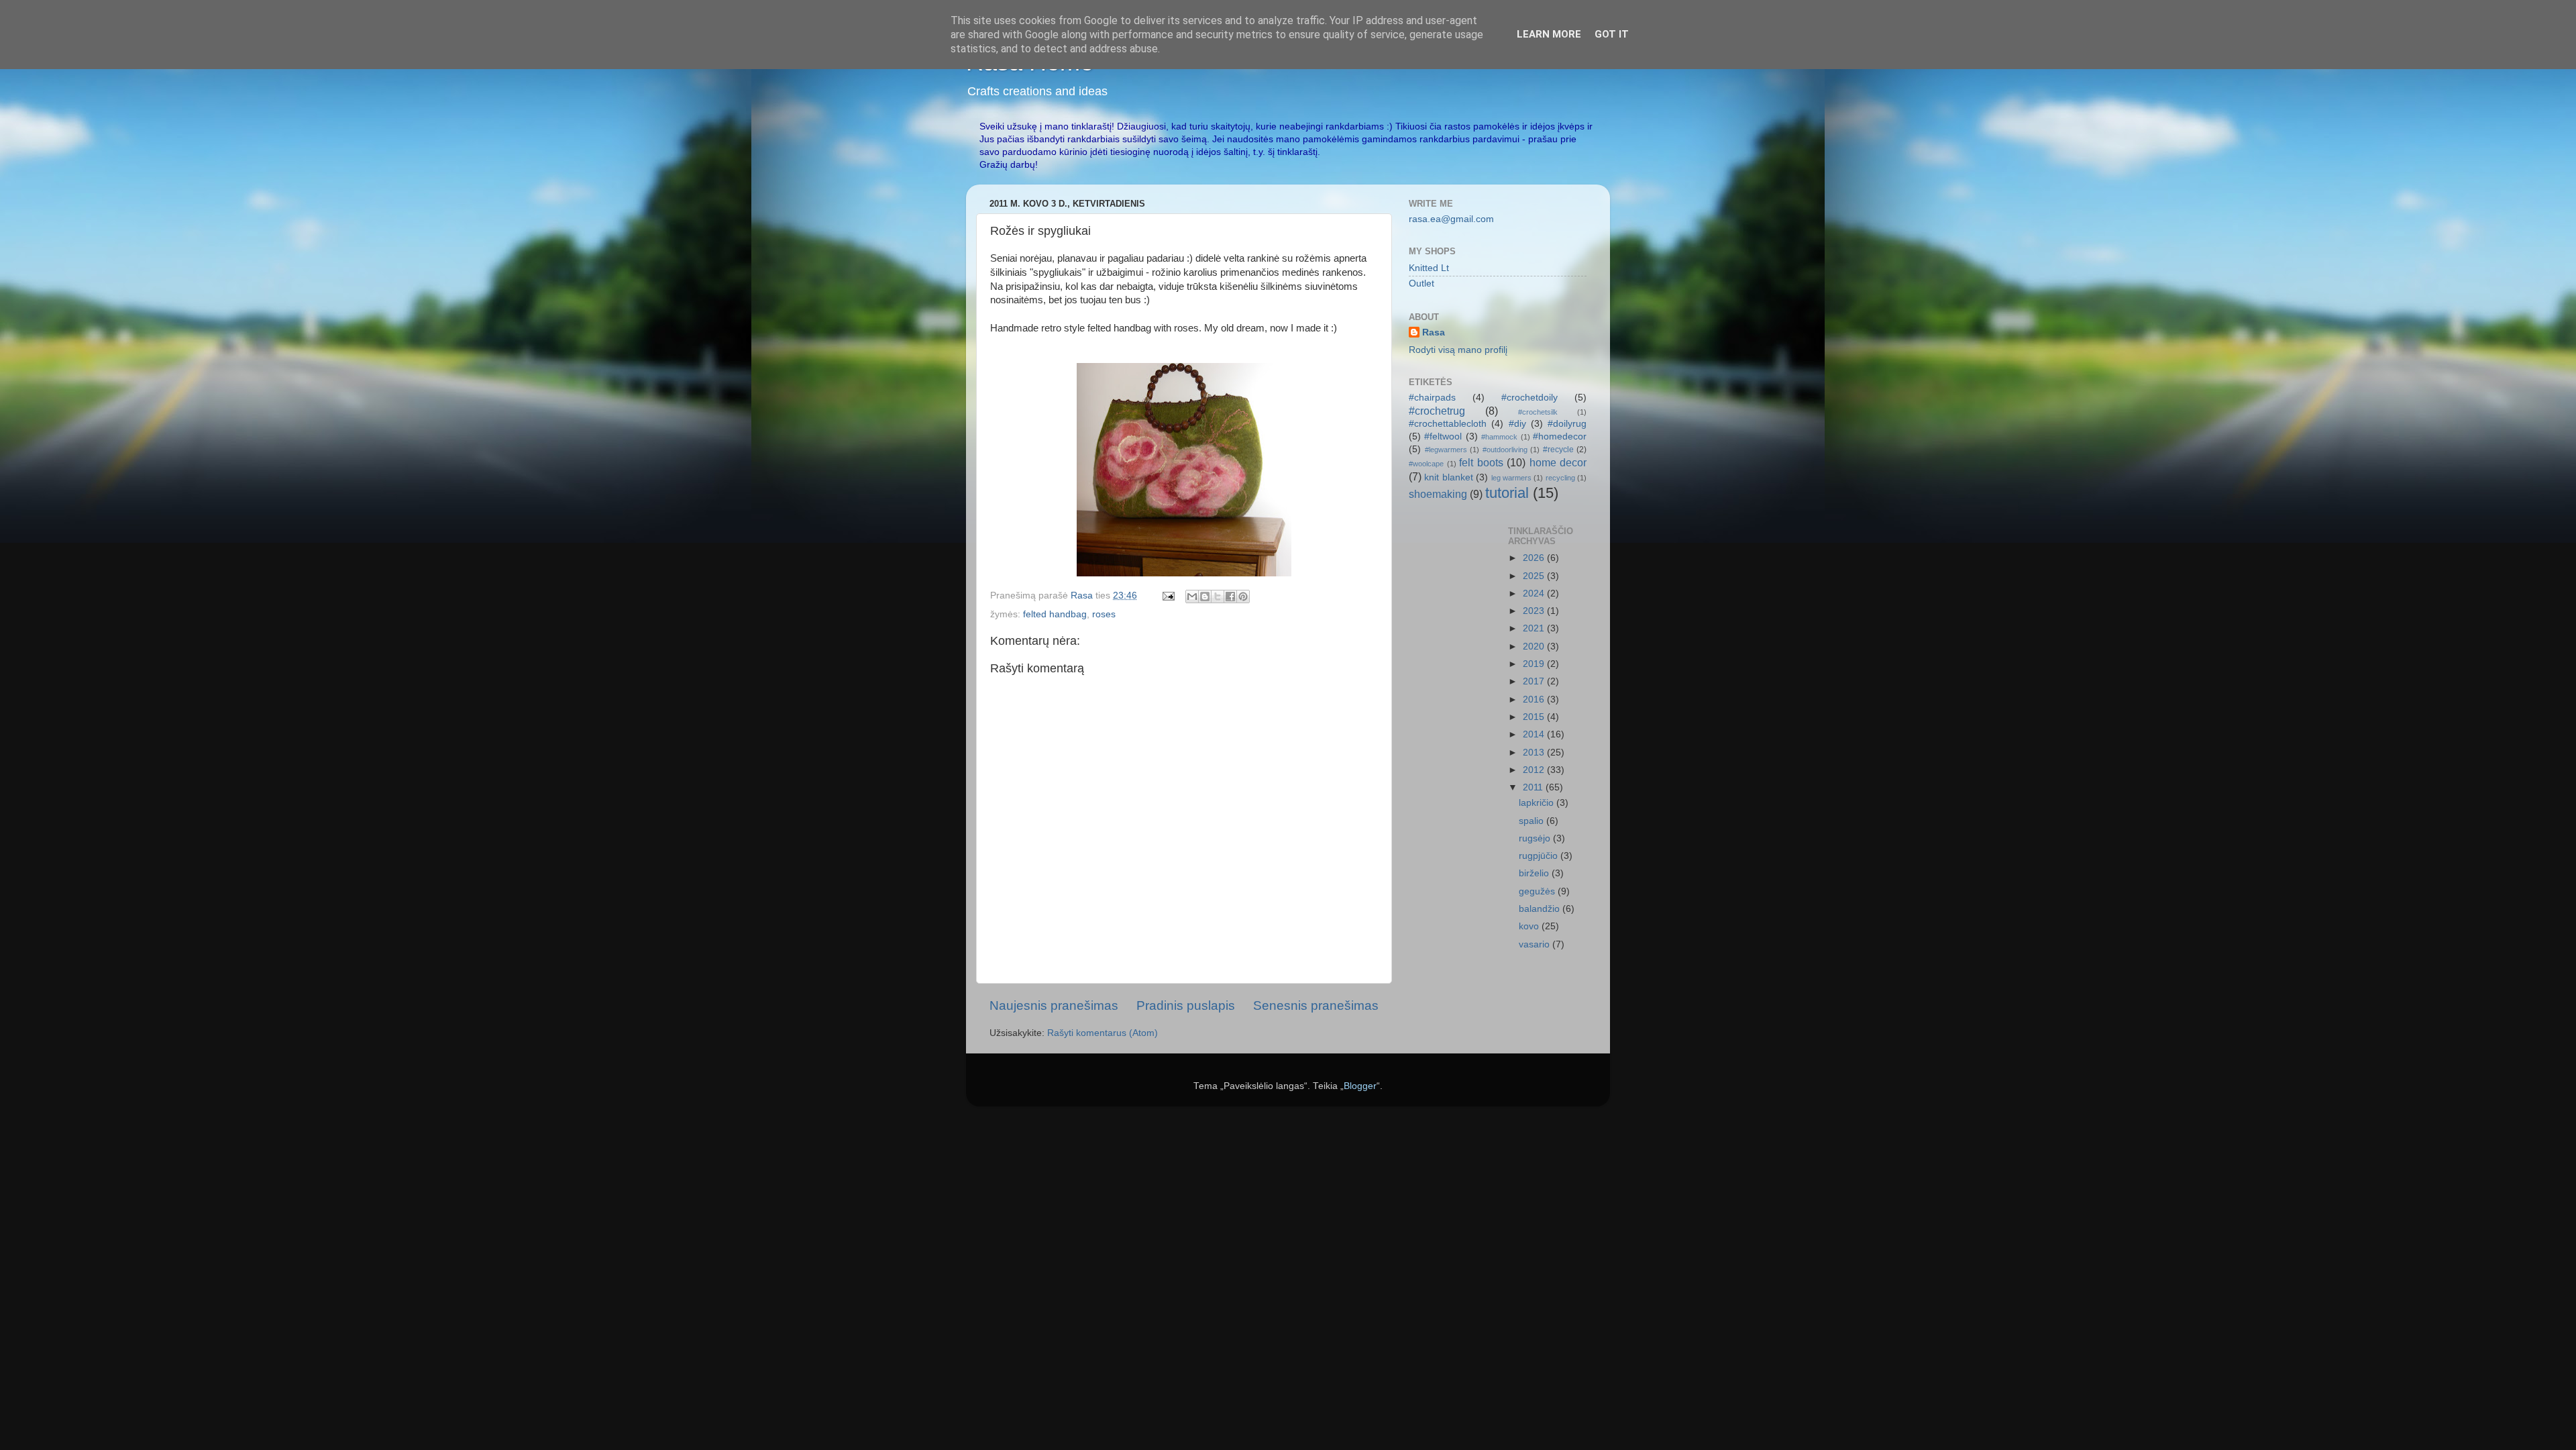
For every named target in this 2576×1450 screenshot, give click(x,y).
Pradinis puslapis (1186, 1005)
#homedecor (1560, 436)
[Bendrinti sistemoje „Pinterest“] (1243, 597)
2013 (1535, 753)
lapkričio (1538, 803)
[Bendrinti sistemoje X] (1218, 597)
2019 (1535, 664)
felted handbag (1055, 614)
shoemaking (1438, 494)
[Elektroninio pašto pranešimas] (1168, 595)
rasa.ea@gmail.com (1451, 219)
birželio (1535, 873)
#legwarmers (1446, 450)
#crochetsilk (1538, 412)
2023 (1535, 611)
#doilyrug (1567, 424)
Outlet (1421, 283)
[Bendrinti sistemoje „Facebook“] (1230, 597)
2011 (1534, 787)
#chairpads (1432, 398)
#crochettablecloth (1448, 424)
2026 (1535, 558)
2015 (1535, 717)
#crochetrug (1437, 411)
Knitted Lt (1429, 268)
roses (1104, 614)
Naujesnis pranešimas (1054, 1005)
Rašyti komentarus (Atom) (1103, 1033)
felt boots (1481, 462)
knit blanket (1448, 477)
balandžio (1541, 909)
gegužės (1538, 891)
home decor (1558, 462)
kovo (1530, 926)
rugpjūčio (1540, 856)
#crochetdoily (1529, 398)
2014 (1535, 734)
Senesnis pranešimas (1316, 1005)
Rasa (1434, 332)
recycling (1560, 478)
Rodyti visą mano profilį (1458, 350)
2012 (1535, 770)
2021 (1535, 628)
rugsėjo (1536, 838)
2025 (1535, 576)
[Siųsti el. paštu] (1192, 597)
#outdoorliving (1505, 450)
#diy (1517, 424)
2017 (1535, 681)
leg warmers (1511, 478)
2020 (1535, 646)
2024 (1535, 593)
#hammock (1499, 437)
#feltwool (1443, 436)
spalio (1533, 821)
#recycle (1558, 450)
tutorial (1507, 493)
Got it (1612, 34)
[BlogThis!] (1205, 597)
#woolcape (1426, 464)
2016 (1535, 700)
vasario (1536, 944)
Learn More (1549, 34)
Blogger (1360, 1086)
